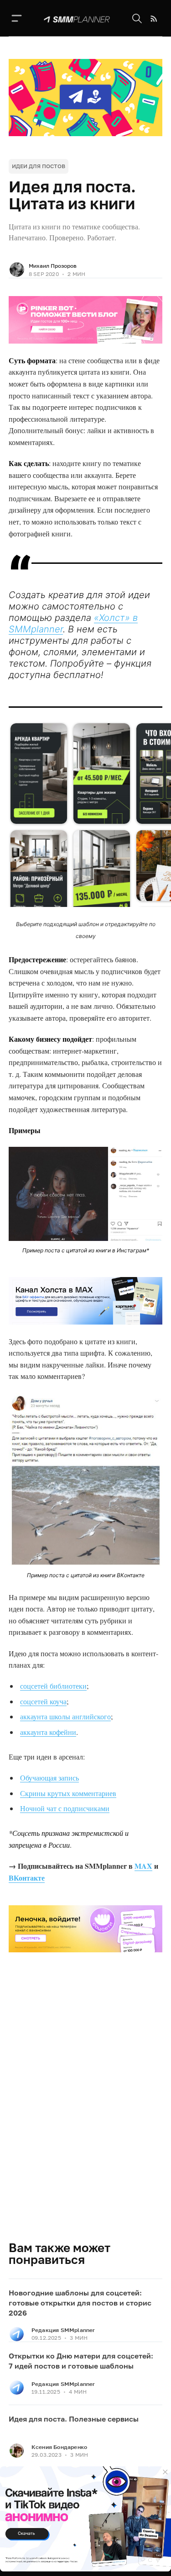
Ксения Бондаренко (59, 2447)
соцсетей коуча (43, 1701)
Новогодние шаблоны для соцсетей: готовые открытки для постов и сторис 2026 (80, 2303)
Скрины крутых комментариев (68, 1793)
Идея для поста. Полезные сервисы (74, 2419)
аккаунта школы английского (65, 1716)
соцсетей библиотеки (53, 1686)
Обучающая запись (49, 1778)
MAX (143, 1866)
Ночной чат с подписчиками (65, 1808)
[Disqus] (86, 2110)
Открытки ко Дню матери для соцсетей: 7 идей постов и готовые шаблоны (81, 2361)
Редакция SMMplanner (63, 2330)
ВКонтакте (27, 1878)
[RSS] (154, 19)
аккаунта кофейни (48, 1732)
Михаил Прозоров (53, 266)
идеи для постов (39, 166)
